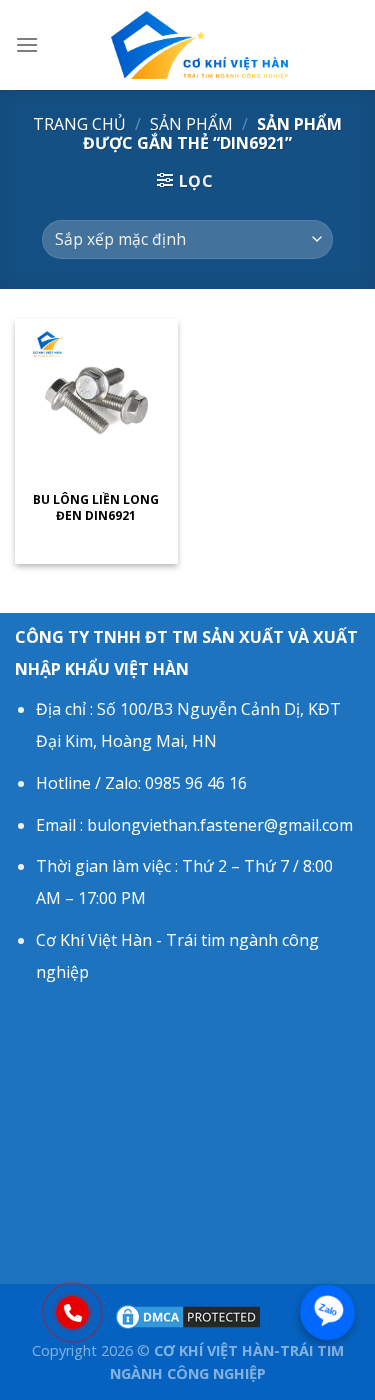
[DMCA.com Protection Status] (188, 1315)
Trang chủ (79, 124)
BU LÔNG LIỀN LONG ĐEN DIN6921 (96, 508)
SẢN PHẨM (191, 124)
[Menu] (27, 44)
